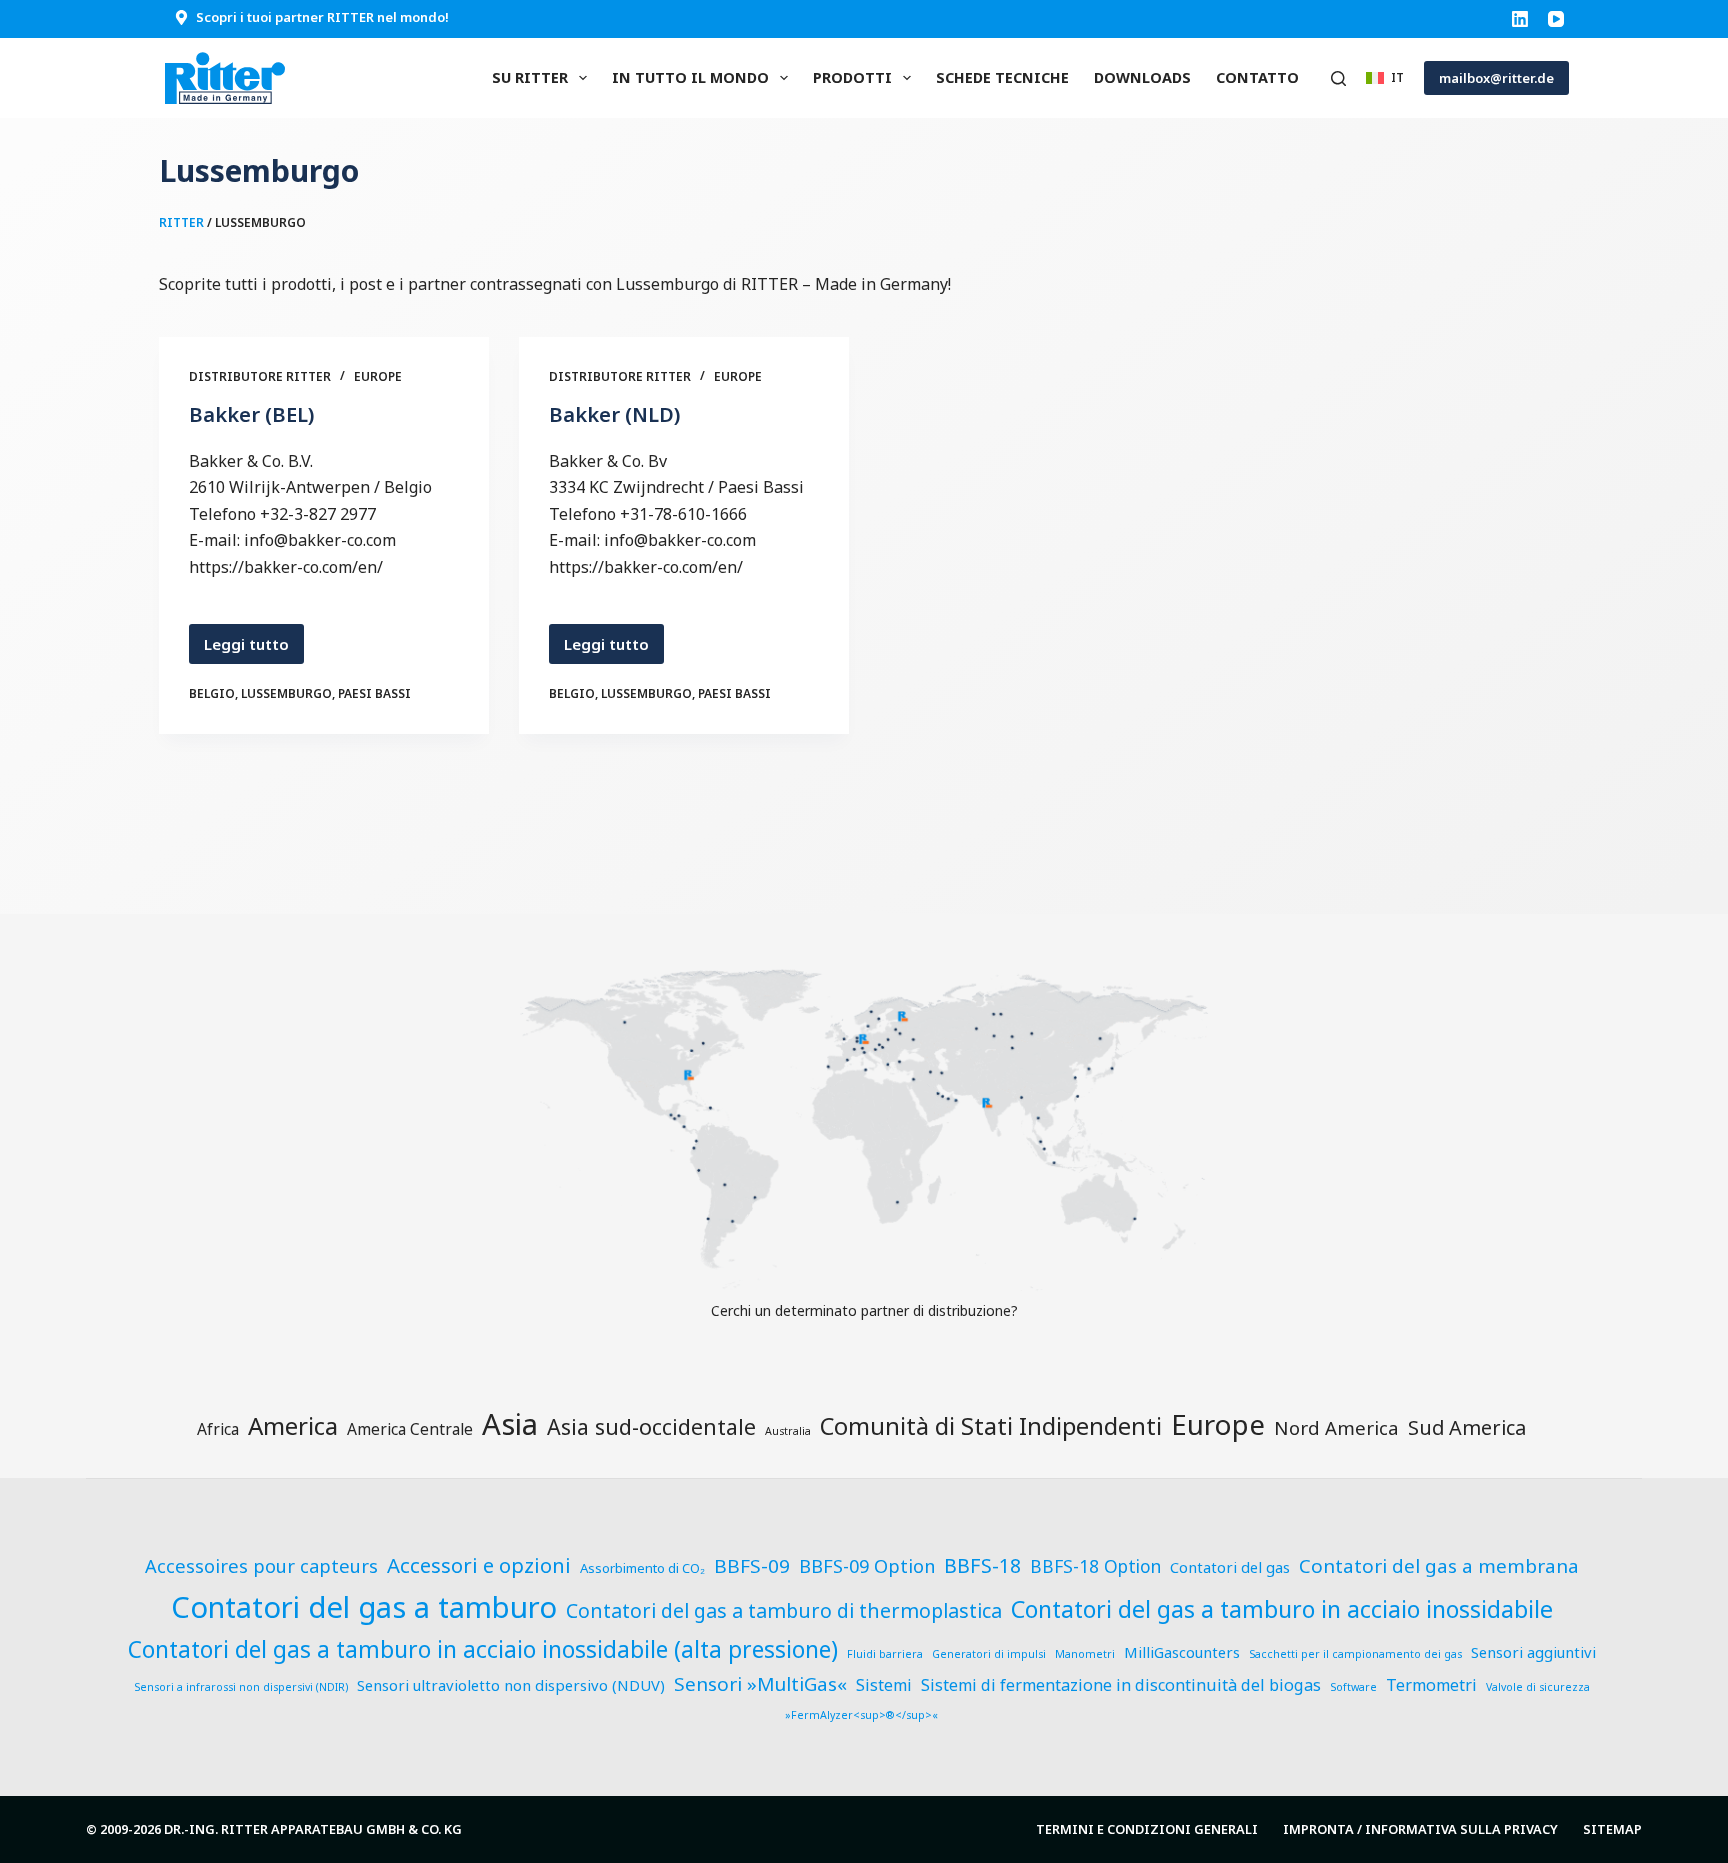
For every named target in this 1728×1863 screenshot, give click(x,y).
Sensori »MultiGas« (760, 1684)
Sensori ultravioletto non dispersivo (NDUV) (511, 1685)
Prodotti (852, 77)
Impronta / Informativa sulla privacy (1420, 1829)
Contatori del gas (1230, 1567)
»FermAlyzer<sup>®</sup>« (861, 1715)
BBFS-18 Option (1095, 1566)
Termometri (1431, 1685)
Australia (788, 1431)
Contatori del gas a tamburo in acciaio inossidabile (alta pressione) (483, 1649)
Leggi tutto (251, 649)
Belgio (212, 693)
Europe (378, 376)
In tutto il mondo (690, 77)
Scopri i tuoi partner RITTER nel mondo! (322, 17)
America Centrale (410, 1429)
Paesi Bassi (374, 693)
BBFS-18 (982, 1565)
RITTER (181, 222)
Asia (510, 1424)
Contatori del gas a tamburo (364, 1607)
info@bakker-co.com (320, 540)
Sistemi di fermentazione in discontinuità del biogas (1121, 1685)
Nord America (1336, 1427)
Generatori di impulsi (989, 1654)
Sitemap (1612, 1829)
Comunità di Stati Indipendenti (991, 1426)
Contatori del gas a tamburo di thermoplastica (784, 1610)
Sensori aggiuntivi (1533, 1652)
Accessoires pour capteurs (261, 1565)
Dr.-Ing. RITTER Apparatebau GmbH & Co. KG (313, 1829)
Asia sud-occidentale (651, 1426)
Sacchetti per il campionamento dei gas (1355, 1654)
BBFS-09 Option (867, 1565)
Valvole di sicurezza (1538, 1687)
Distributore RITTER (260, 376)
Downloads (1142, 77)
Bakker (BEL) (251, 414)
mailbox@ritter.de (1496, 78)
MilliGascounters (1182, 1652)
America (293, 1425)
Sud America (1467, 1427)
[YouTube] (1556, 19)
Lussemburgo (286, 693)
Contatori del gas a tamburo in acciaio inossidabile (1282, 1609)
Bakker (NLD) (614, 414)
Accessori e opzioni (479, 1565)
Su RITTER (530, 77)
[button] (1385, 77)
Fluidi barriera (885, 1654)
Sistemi (884, 1685)
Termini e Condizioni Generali (1147, 1829)
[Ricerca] (1338, 78)
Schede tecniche (1002, 77)
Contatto (1257, 77)
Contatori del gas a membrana (1439, 1566)
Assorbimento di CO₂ (642, 1568)
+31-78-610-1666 (683, 514)
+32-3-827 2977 (318, 514)
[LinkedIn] (1520, 19)
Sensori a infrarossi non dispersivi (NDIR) (241, 1687)
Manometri (1085, 1654)
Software (1353, 1687)
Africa (218, 1429)
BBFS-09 (752, 1566)
